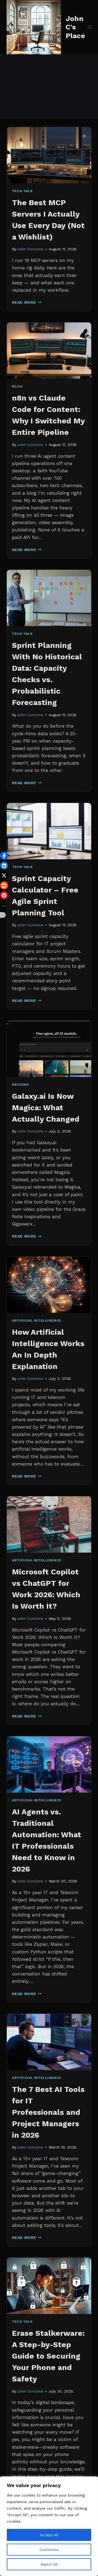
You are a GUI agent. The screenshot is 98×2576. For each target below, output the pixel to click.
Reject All (49, 2564)
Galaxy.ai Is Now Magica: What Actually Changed (46, 1108)
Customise (49, 2550)
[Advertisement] (49, 86)
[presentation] (49, 155)
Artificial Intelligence (37, 1321)
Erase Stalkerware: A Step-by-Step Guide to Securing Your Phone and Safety (48, 2356)
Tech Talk (22, 191)
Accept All (49, 2535)
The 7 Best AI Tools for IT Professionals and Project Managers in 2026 (48, 2112)
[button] (4, 856)
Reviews (20, 1085)
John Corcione (30, 249)
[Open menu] (90, 27)
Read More (27, 302)
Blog (17, 386)
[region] (49, 2526)
